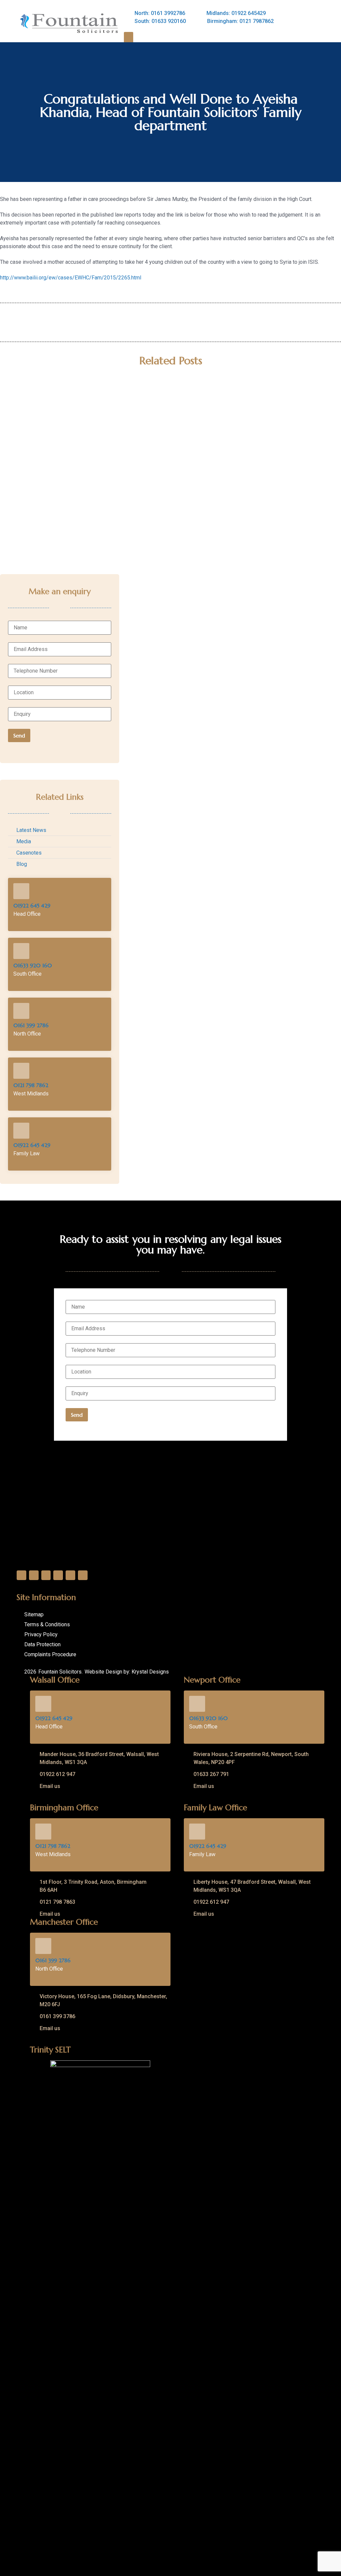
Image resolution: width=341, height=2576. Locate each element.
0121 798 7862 (31, 1085)
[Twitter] (34, 1575)
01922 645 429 (32, 905)
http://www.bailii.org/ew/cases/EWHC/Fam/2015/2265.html (71, 278)
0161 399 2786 (31, 1025)
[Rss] (83, 1575)
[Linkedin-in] (46, 1575)
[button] (129, 37)
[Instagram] (58, 1575)
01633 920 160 (33, 965)
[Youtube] (70, 1575)
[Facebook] (21, 1575)
